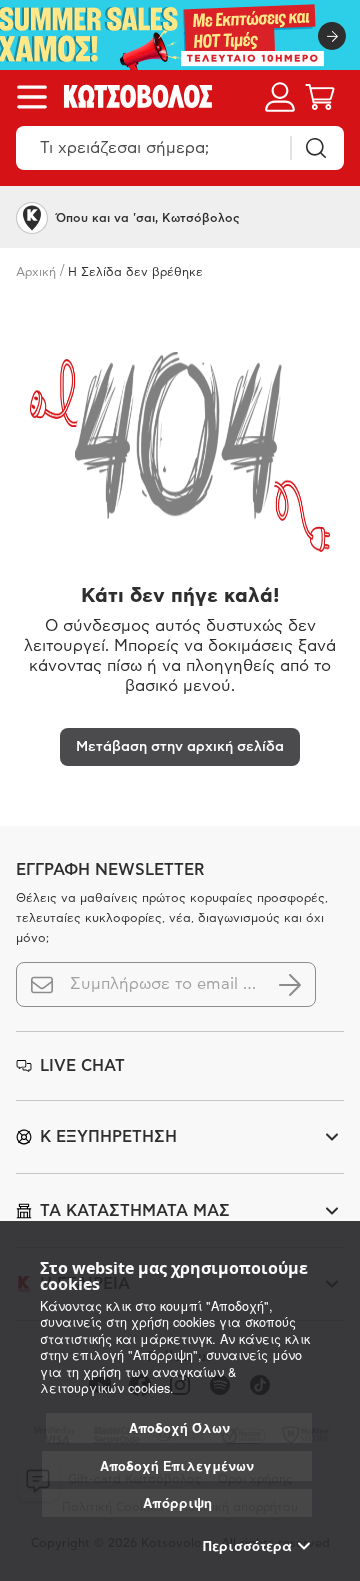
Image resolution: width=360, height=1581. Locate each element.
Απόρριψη (177, 1502)
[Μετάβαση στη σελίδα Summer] (180, 35)
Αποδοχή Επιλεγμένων (177, 1466)
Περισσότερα (247, 1546)
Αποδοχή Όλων (179, 1428)
